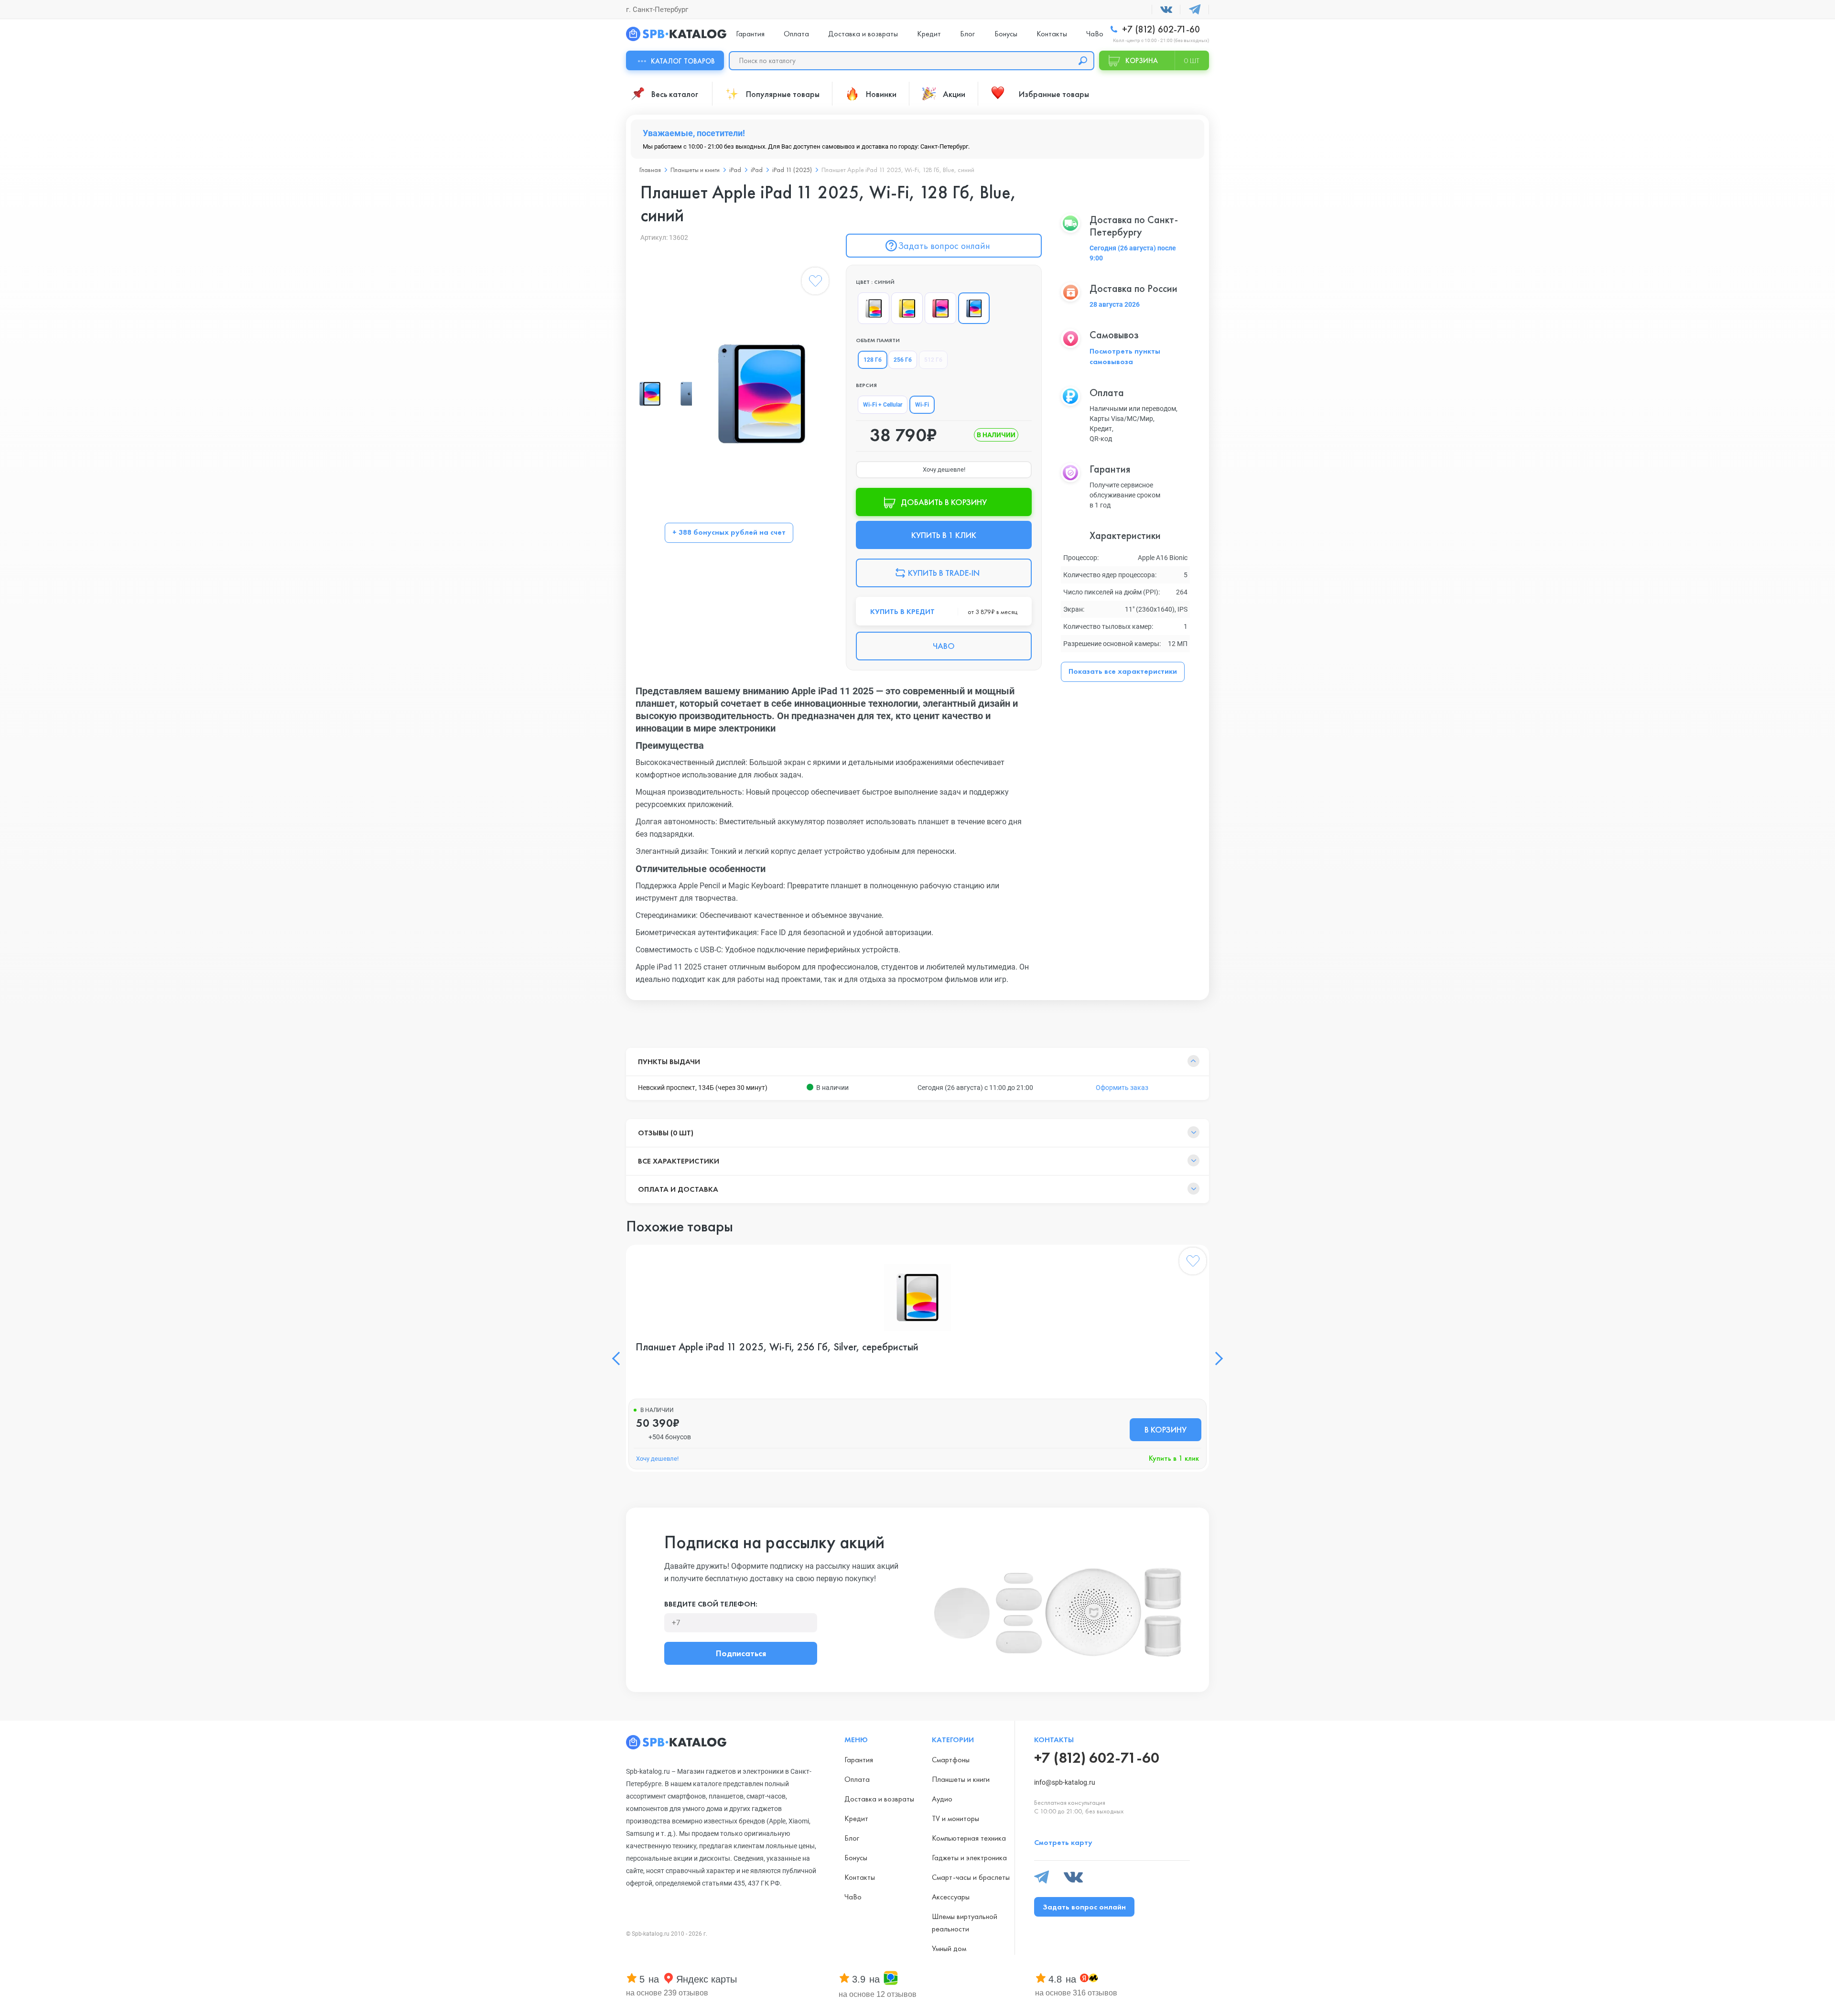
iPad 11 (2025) (792, 170)
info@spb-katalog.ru (1065, 1782)
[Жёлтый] (907, 308)
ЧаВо (1095, 34)
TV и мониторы (955, 1818)
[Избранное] (815, 283)
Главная (650, 170)
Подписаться (741, 1653)
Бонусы (1006, 34)
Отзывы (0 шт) (666, 1133)
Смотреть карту (1063, 1842)
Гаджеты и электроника (969, 1858)
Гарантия (750, 34)
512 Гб (933, 360)
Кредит (929, 34)
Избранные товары (1054, 94)
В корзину (1166, 1429)
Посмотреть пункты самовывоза (1125, 356)
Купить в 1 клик (1174, 1458)
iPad (735, 170)
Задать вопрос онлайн (944, 246)
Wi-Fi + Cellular (883, 405)
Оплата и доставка (678, 1189)
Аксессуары (951, 1897)
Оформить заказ (1122, 1088)
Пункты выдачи (669, 1062)
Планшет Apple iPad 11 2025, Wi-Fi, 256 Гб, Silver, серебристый (777, 1347)
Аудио (942, 1799)
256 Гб (903, 360)
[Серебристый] (874, 308)
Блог (967, 34)
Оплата (796, 34)
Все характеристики (679, 1161)
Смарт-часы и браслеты (971, 1877)
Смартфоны (951, 1760)
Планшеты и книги (695, 170)
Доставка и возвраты (863, 34)
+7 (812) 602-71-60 (1160, 29)
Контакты (1052, 34)
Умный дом (949, 1948)
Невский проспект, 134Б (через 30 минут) (703, 1088)
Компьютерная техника (969, 1838)
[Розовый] (940, 308)
